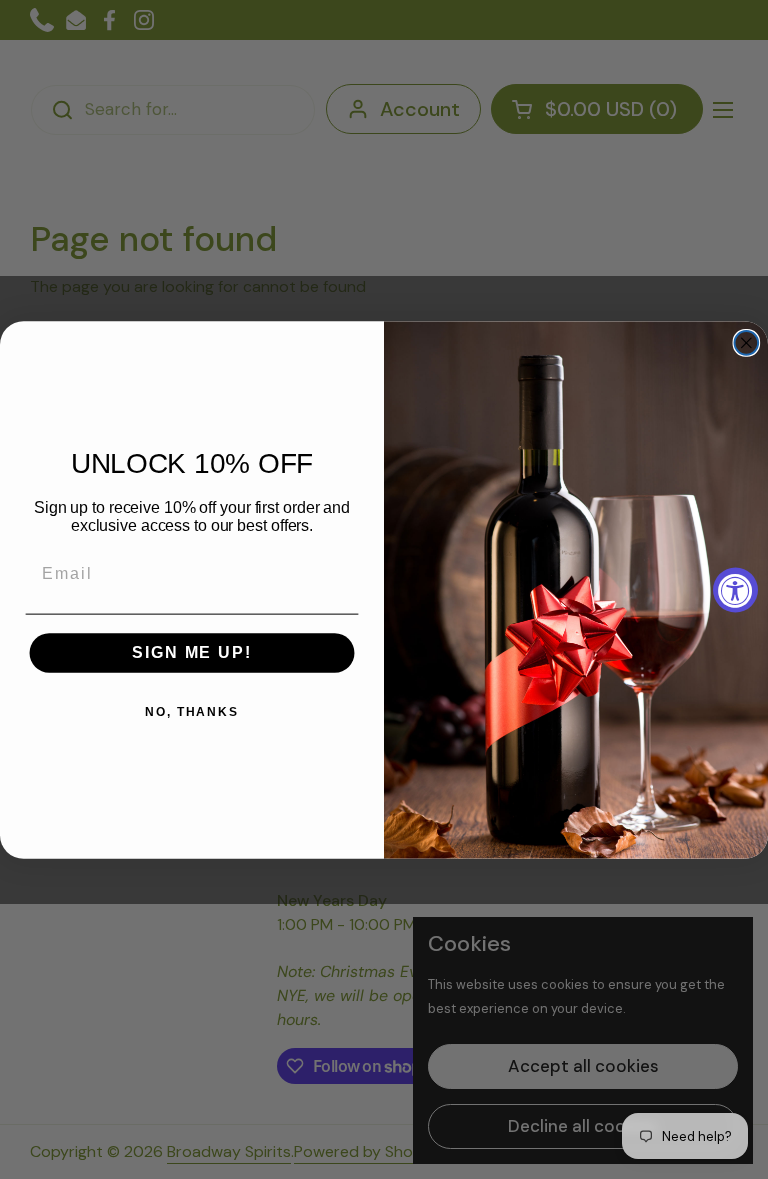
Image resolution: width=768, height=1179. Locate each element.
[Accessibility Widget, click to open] (735, 589)
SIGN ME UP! (191, 652)
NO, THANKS (192, 712)
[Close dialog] (747, 343)
